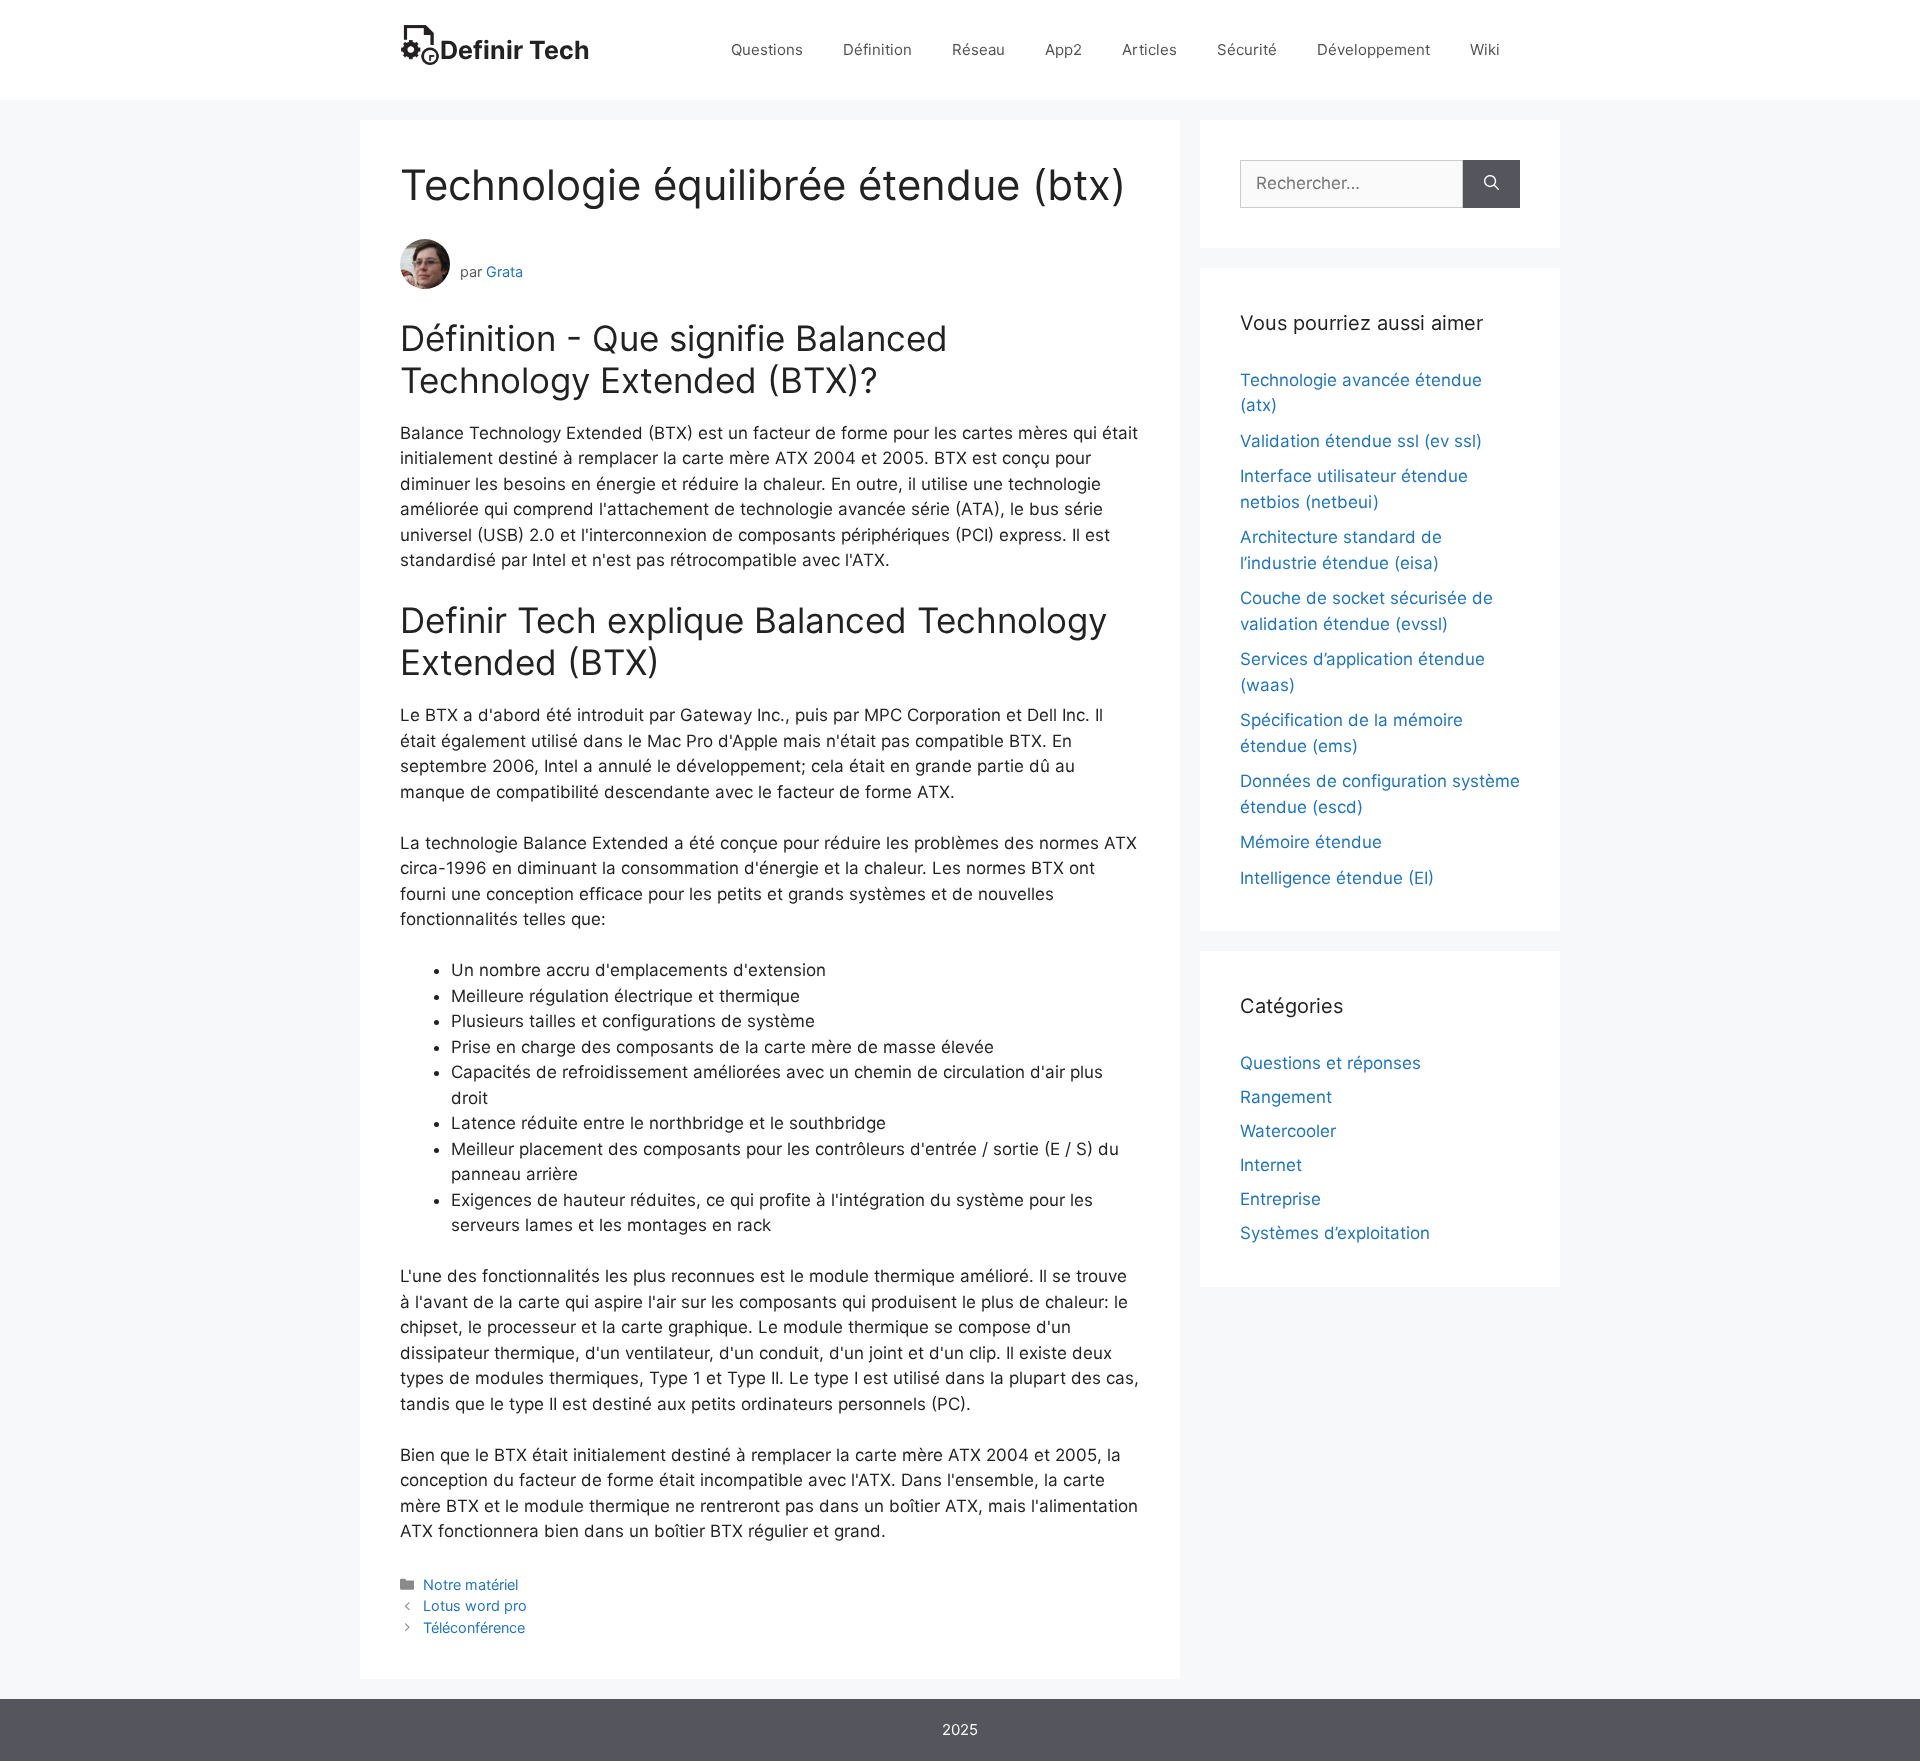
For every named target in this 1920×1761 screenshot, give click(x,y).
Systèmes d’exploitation (1335, 1233)
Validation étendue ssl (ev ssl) (1361, 441)
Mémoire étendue (1311, 842)
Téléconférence (474, 1627)
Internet (1271, 1165)
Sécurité (1247, 49)
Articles (1149, 49)
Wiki (1485, 49)
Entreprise (1280, 1199)
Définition (877, 49)
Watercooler (1288, 1131)
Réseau (978, 49)
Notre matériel (470, 1584)
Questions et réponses (1330, 1063)
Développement (1373, 49)
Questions (767, 49)
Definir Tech (515, 50)
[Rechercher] (1491, 184)
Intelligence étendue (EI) (1337, 878)
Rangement (1286, 1097)
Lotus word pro (475, 1605)
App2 (1063, 49)
